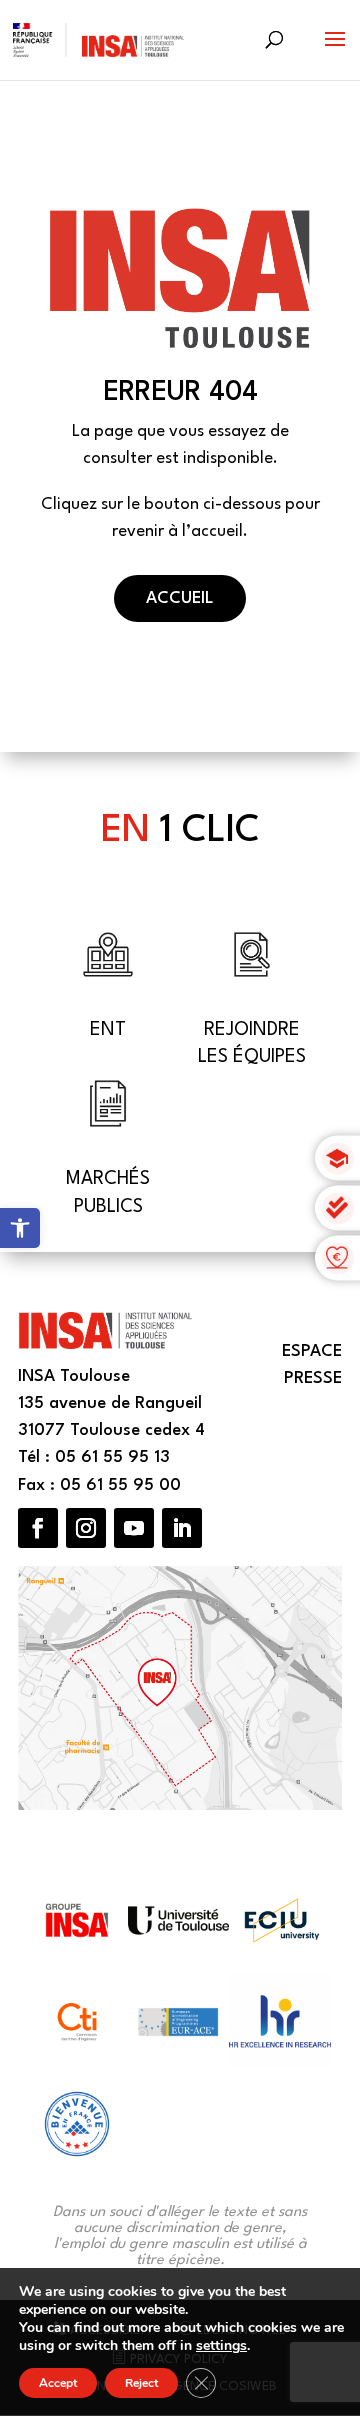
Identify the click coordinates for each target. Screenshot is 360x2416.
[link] (20, 1228)
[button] (335, 52)
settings (221, 2346)
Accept (58, 2383)
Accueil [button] (180, 598)
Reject (141, 2383)
